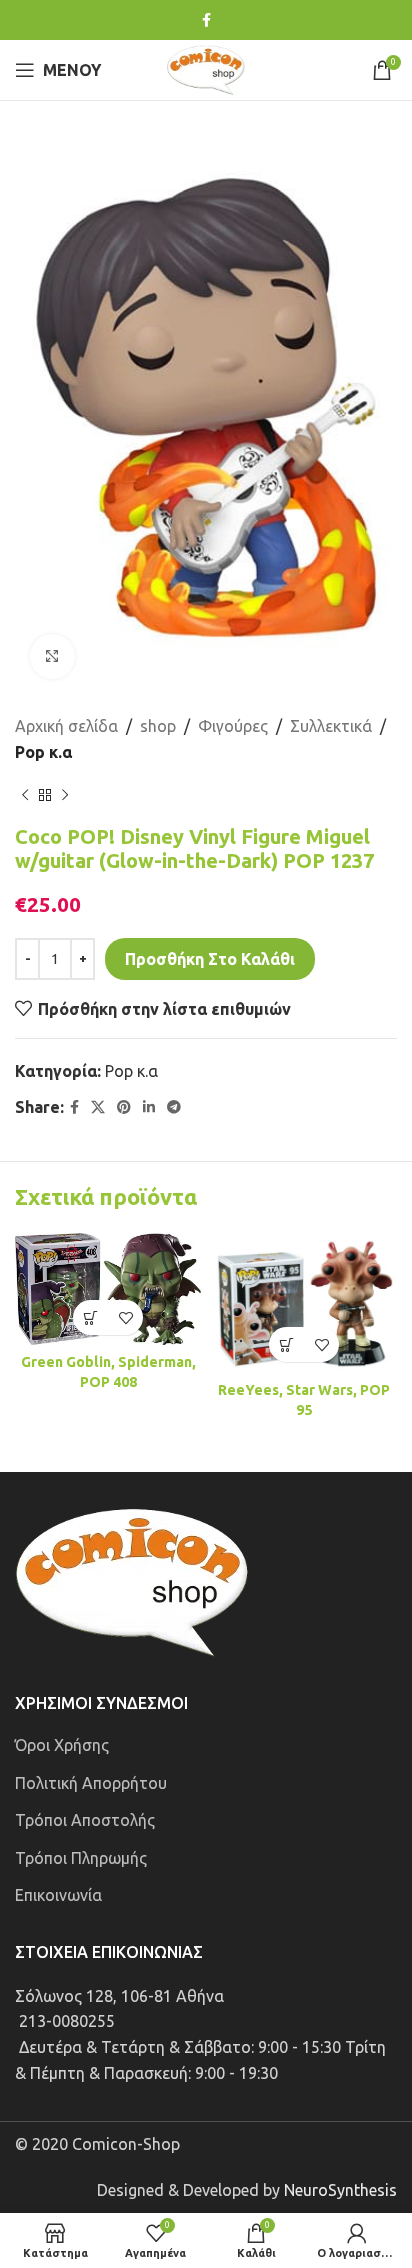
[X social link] (98, 1107)
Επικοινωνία (58, 1895)
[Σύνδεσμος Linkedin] (149, 1107)
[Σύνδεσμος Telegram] (174, 1107)
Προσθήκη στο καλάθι (210, 959)
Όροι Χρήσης (62, 1745)
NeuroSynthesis (340, 2190)
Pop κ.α (43, 752)
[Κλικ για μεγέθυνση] (52, 656)
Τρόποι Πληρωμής (81, 1858)
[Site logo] (206, 68)
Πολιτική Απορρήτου (91, 1783)
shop (158, 726)
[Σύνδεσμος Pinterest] (124, 1107)
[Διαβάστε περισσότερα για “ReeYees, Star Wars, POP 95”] (286, 1344)
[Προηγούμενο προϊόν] (25, 795)
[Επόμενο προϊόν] (65, 795)
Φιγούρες (233, 726)
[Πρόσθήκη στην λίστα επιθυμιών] (125, 1317)
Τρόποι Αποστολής (85, 1820)
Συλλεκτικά (331, 726)
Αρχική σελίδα (66, 726)
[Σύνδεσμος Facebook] (206, 20)
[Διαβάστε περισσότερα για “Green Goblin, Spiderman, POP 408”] (90, 1317)
